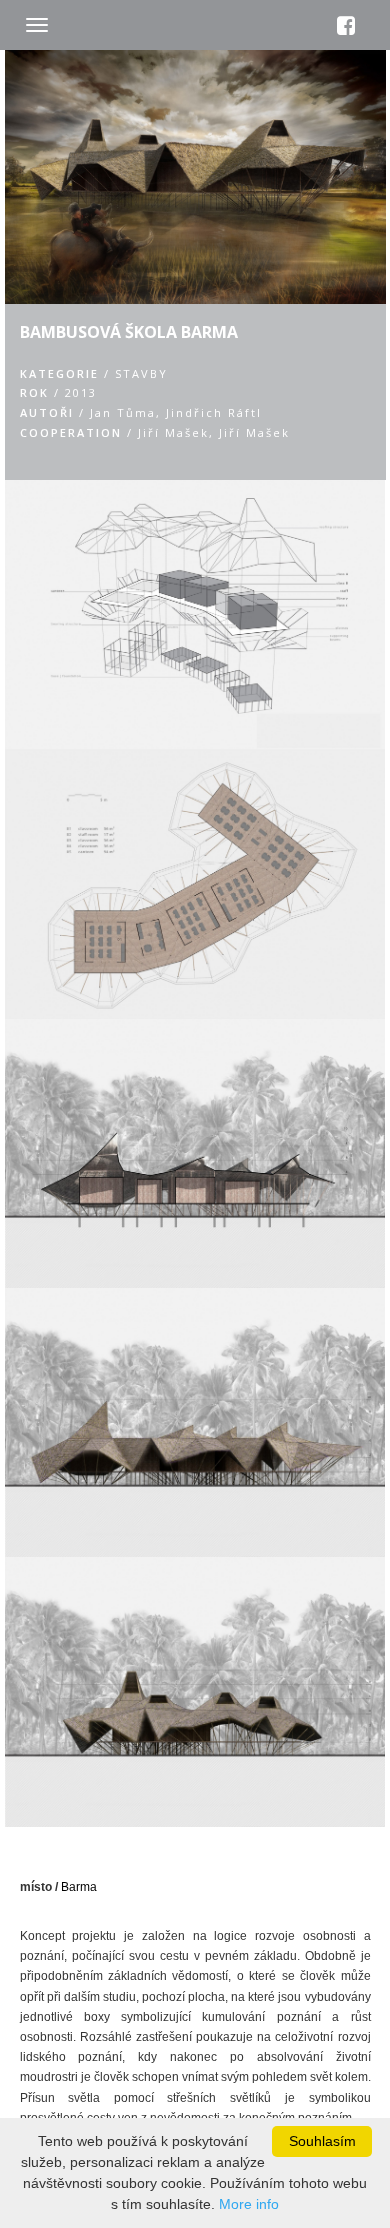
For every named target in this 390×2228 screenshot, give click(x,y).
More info (249, 2204)
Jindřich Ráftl (214, 412)
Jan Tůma (123, 412)
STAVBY (141, 373)
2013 (81, 392)
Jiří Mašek (173, 432)
